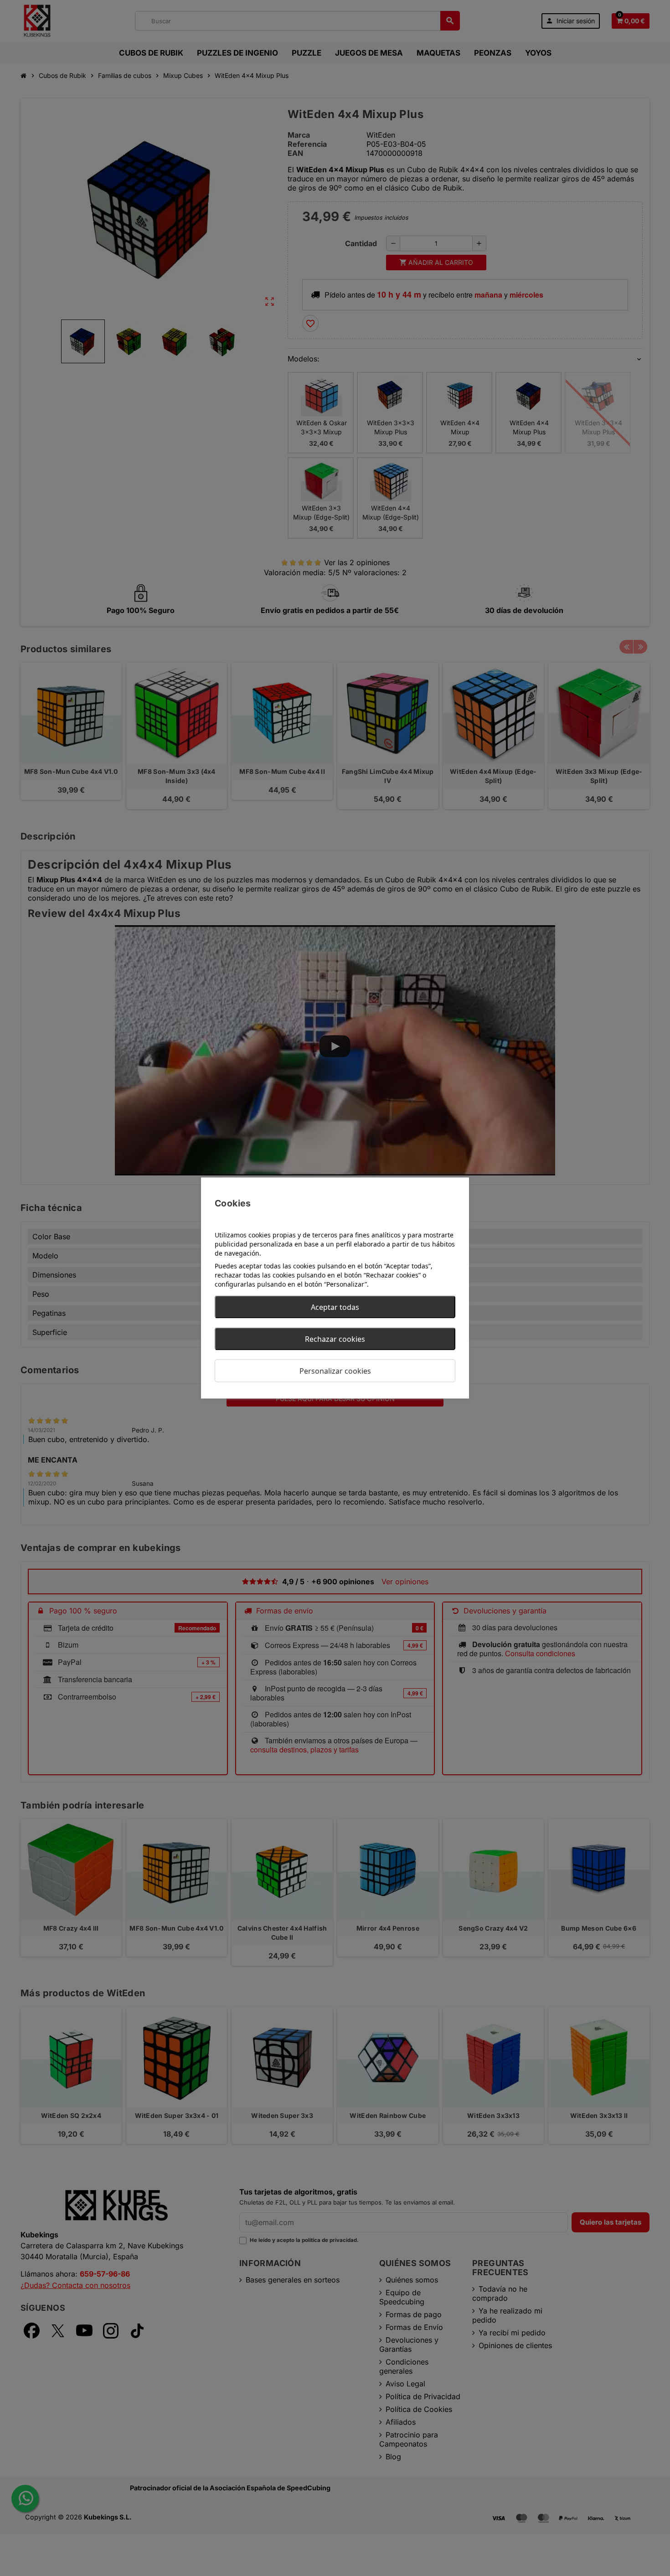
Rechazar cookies (335, 1339)
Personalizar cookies (335, 1371)
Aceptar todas (335, 1307)
